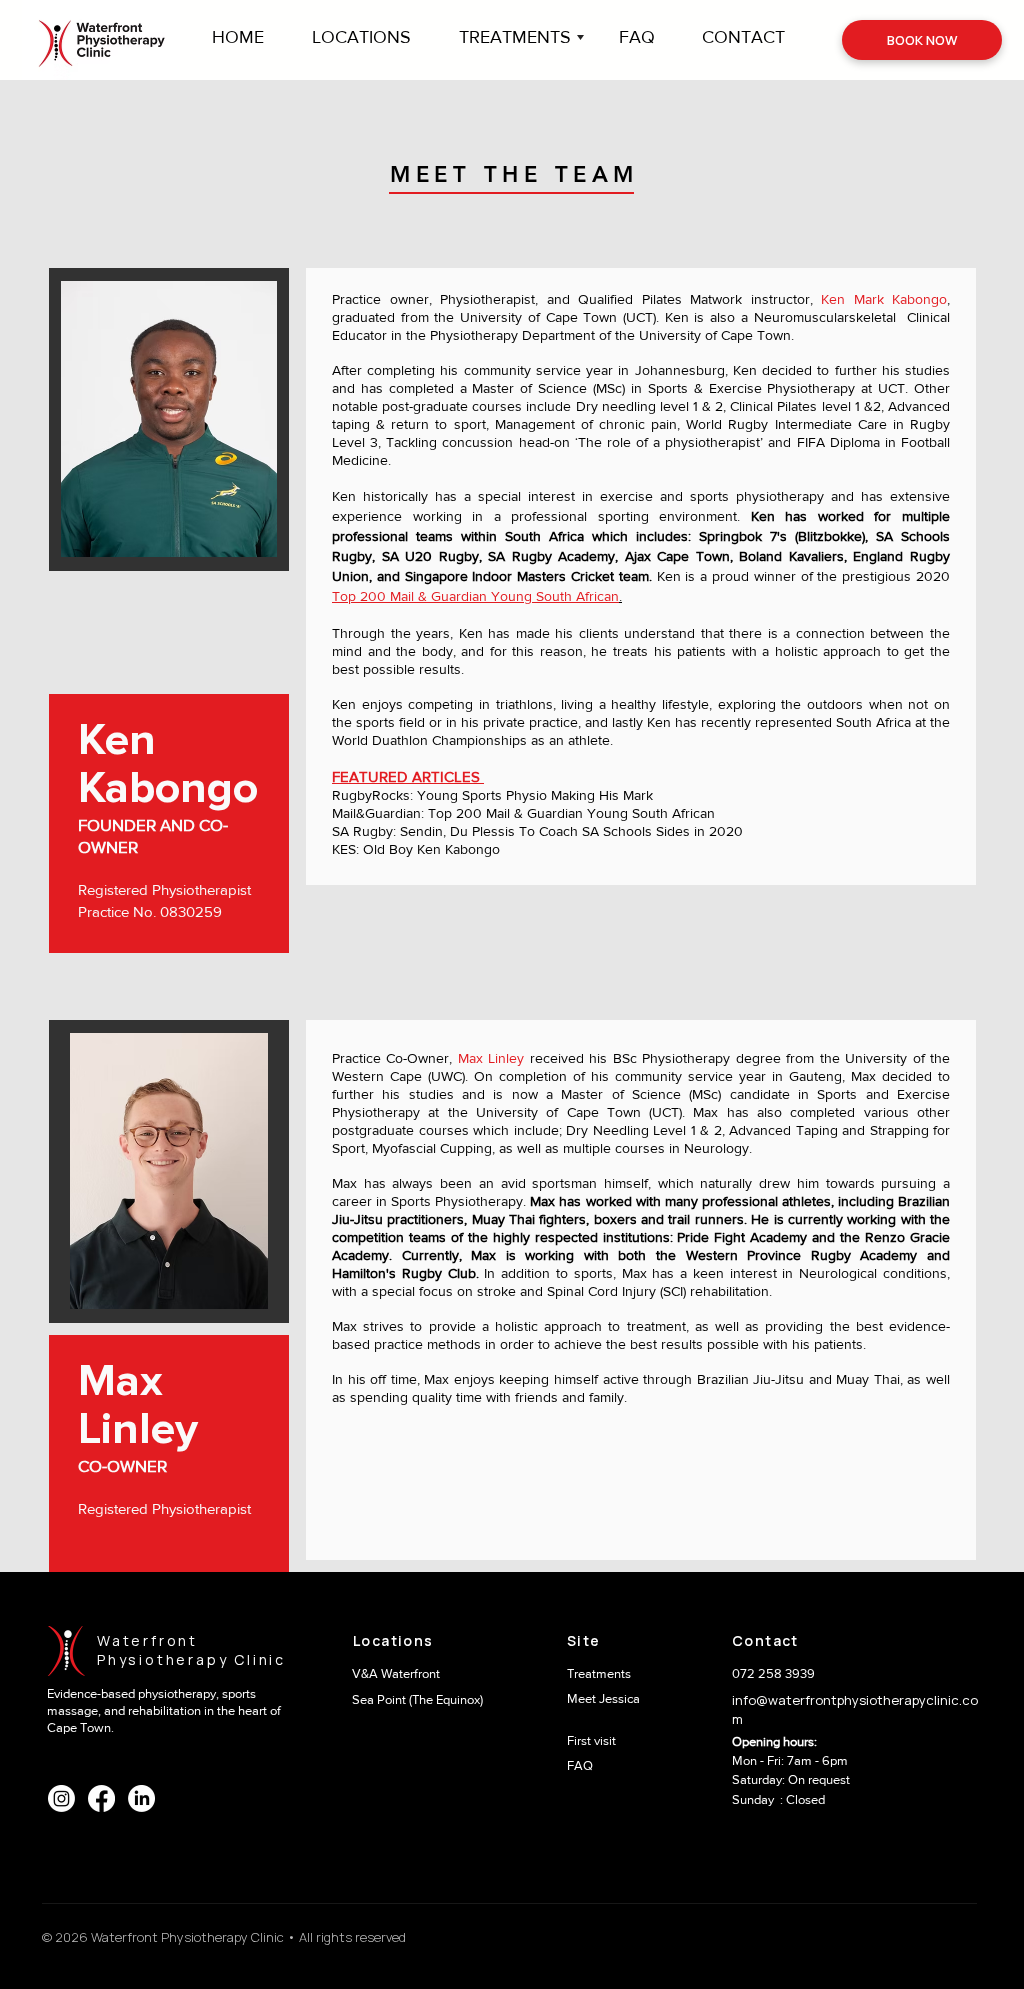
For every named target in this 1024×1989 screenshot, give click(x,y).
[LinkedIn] (141, 1798)
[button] (524, 37)
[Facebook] (101, 1798)
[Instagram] (61, 1798)
